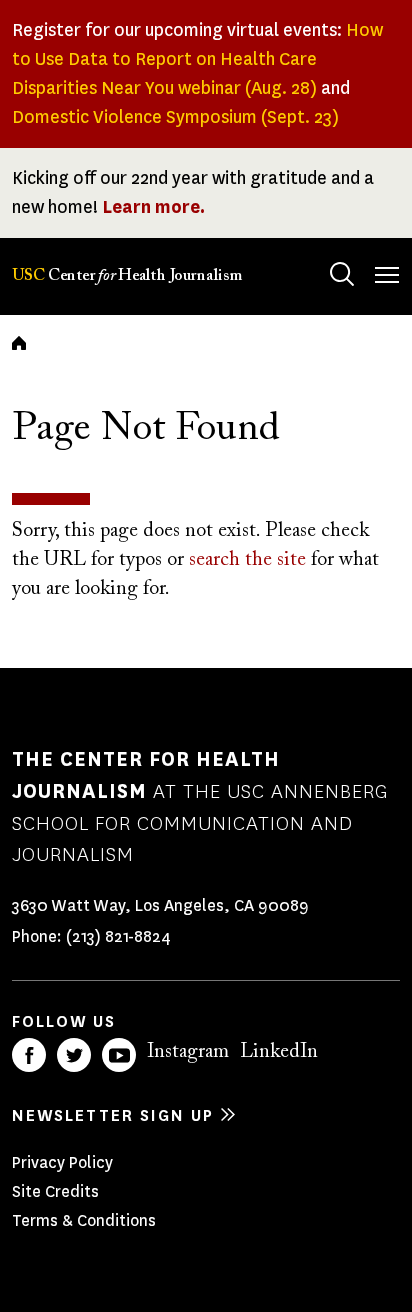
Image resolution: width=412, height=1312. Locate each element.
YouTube (119, 1055)
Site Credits (55, 1191)
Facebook (29, 1055)
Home (19, 343)
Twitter (74, 1055)
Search (342, 274)
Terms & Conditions (84, 1220)
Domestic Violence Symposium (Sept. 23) (175, 117)
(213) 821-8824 (118, 936)
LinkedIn (279, 1052)
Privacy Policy (62, 1162)
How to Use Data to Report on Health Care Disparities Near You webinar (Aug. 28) (197, 59)
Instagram (188, 1052)
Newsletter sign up (113, 1115)
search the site (247, 560)
